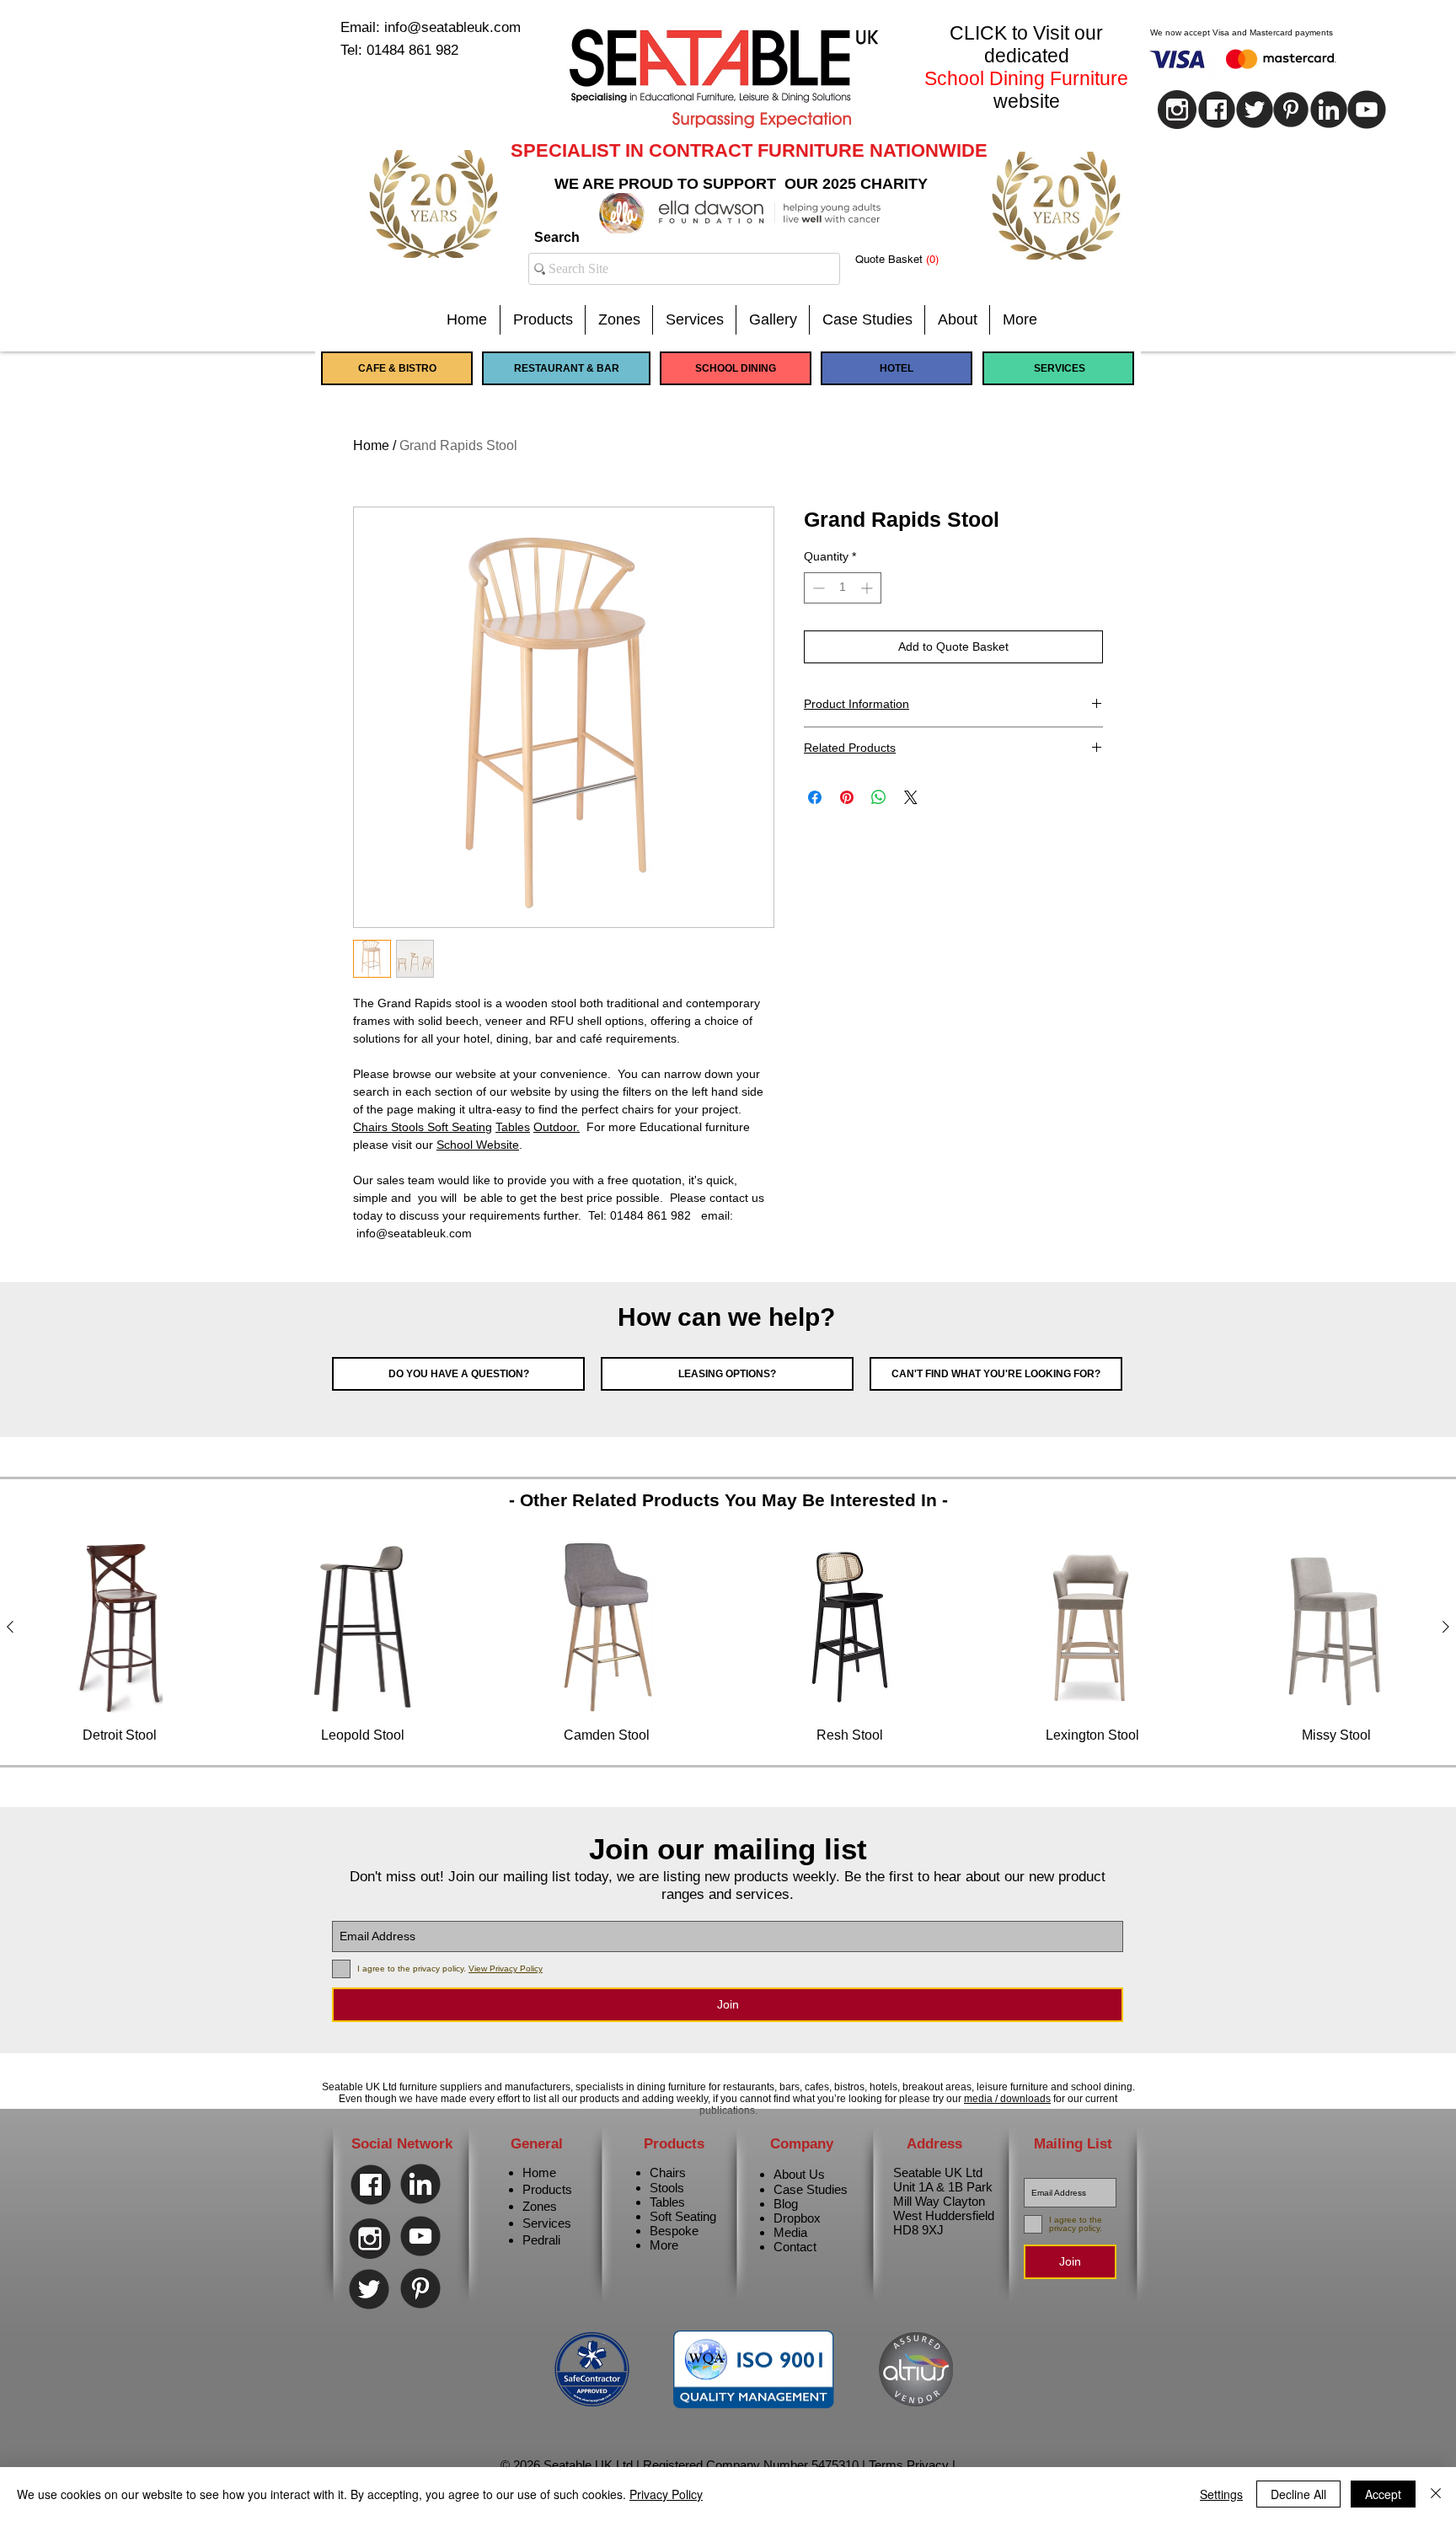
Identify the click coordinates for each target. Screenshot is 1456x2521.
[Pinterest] (1291, 110)
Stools (409, 1127)
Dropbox (797, 2218)
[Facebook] (371, 2185)
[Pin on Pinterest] (847, 797)
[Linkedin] (1329, 110)
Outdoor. (557, 1127)
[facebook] (1217, 110)
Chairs (372, 1127)
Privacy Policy (666, 2494)
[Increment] (868, 588)
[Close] (1436, 2494)
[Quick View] (120, 1627)
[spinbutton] (843, 588)
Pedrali (541, 2240)
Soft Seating (460, 1127)
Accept (1383, 2494)
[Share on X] (911, 797)
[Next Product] (1446, 1627)
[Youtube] (1367, 110)
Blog (786, 2204)
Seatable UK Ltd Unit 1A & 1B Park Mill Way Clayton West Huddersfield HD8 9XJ (944, 2201)
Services (547, 2223)
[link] (910, 259)
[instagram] (1177, 110)
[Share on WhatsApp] (879, 797)
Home (371, 445)
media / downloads (1007, 2099)
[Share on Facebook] (815, 797)
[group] (728, 1643)
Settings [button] (1221, 2494)
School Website (478, 1145)
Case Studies (811, 2189)
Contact (795, 2247)
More (664, 2245)
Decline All (1298, 2494)
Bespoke (674, 2231)
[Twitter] (369, 2289)
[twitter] (1255, 110)
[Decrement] (817, 588)
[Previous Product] (10, 1627)
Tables (513, 1127)
